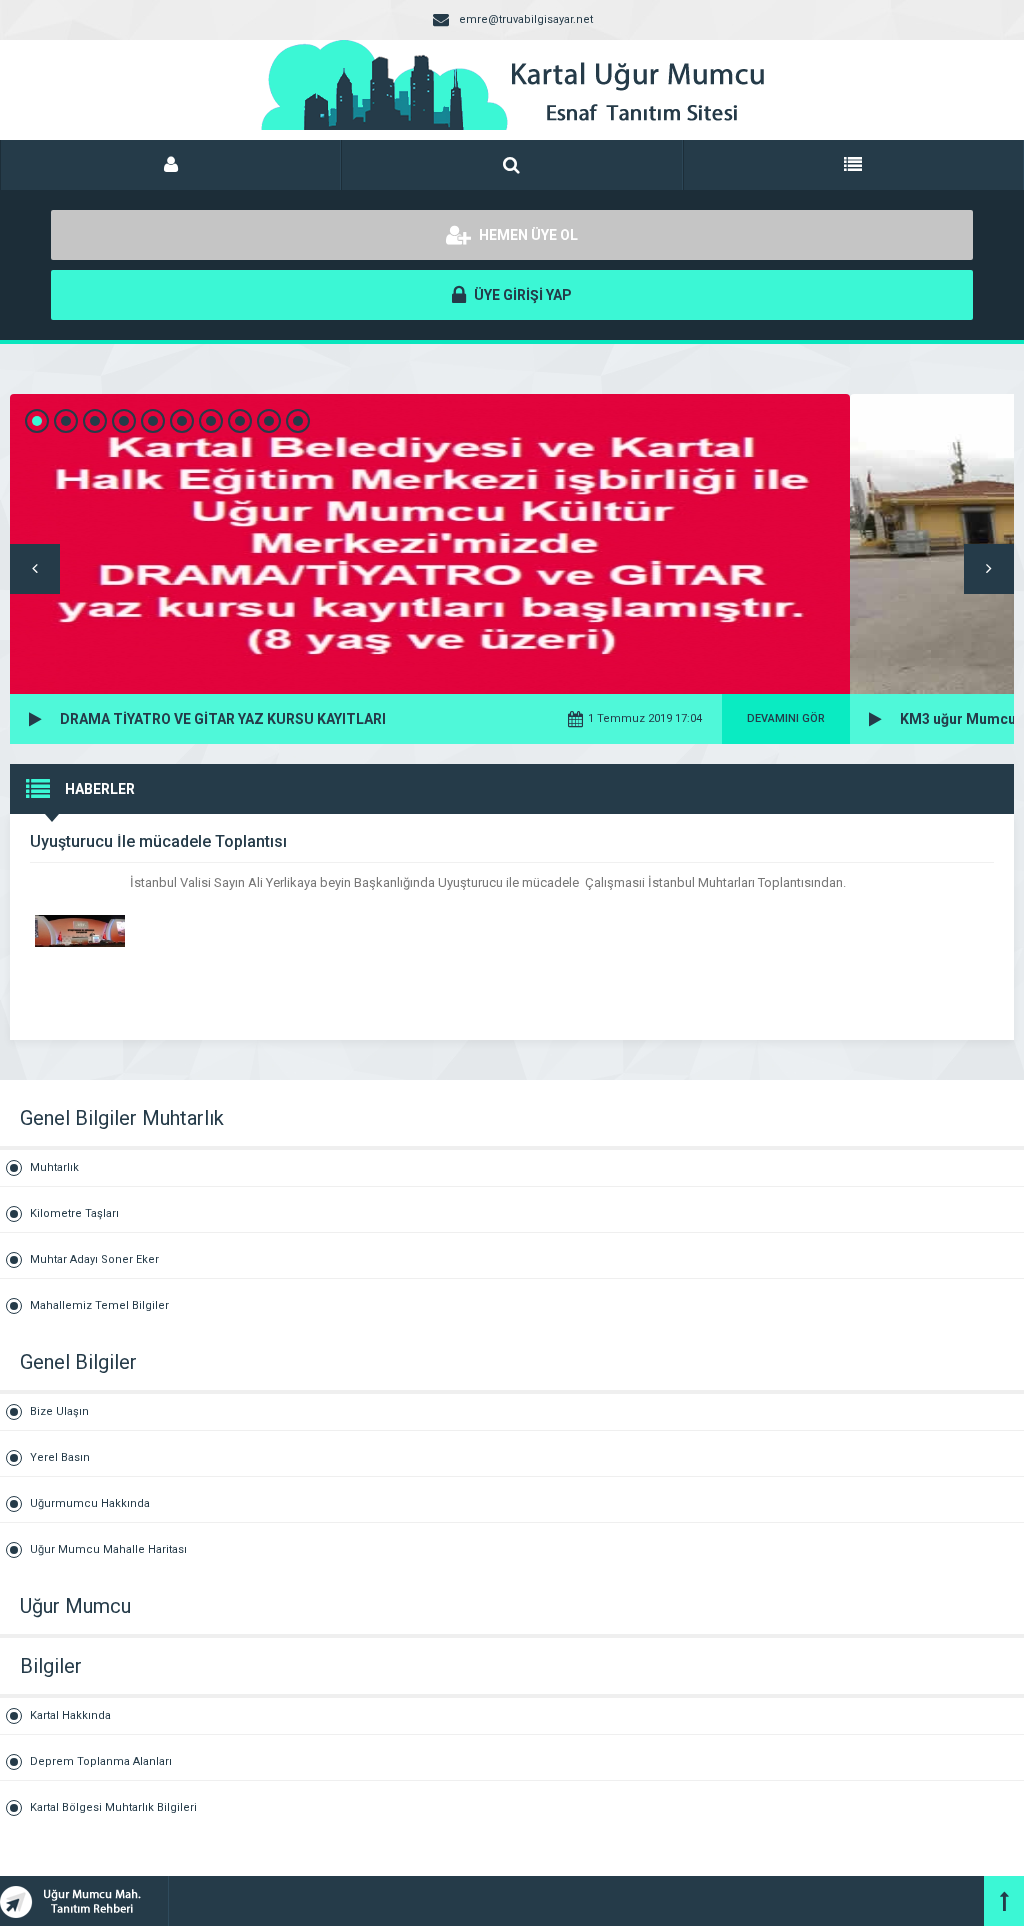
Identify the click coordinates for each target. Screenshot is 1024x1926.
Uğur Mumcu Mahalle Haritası (108, 1549)
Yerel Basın (60, 1457)
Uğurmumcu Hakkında (90, 1503)
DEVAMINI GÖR (786, 718)
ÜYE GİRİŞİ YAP (521, 295)
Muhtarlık (54, 1167)
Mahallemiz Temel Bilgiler (99, 1305)
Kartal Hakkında (70, 1715)
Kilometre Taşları (74, 1213)
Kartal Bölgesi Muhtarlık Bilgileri (113, 1807)
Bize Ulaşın (59, 1411)
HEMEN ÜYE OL (527, 235)
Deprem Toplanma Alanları (101, 1761)
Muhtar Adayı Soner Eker (94, 1259)
